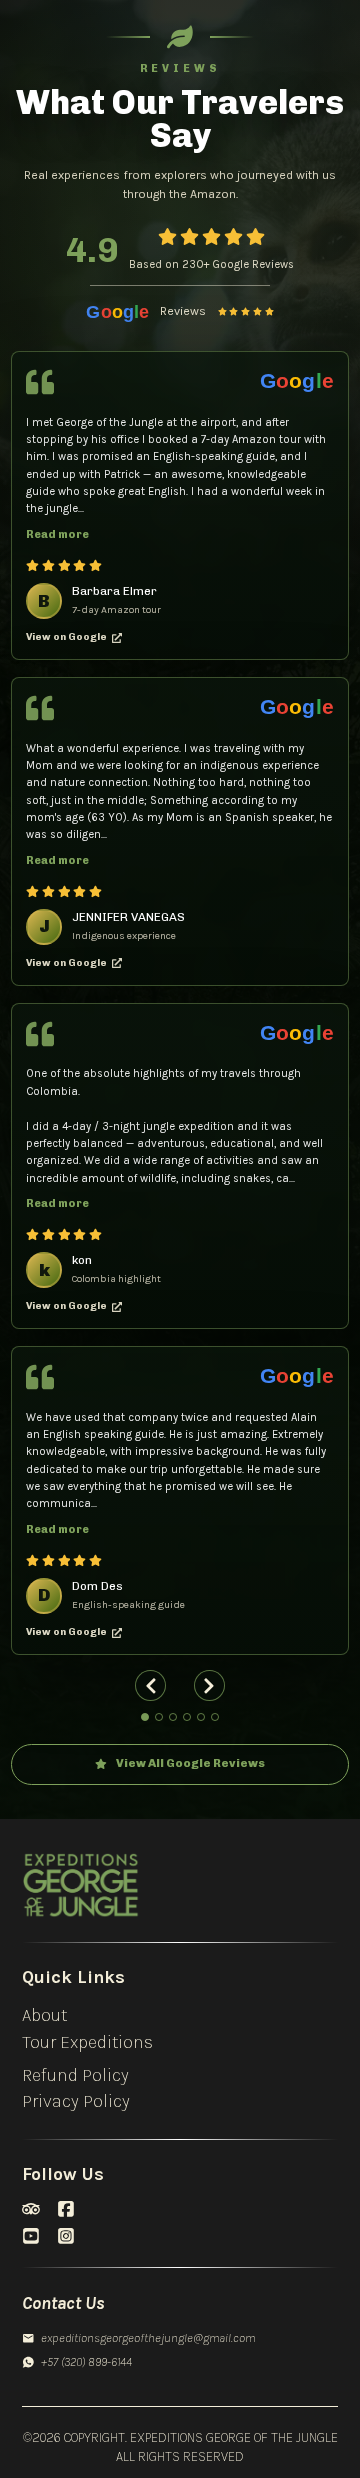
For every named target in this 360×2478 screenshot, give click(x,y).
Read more (57, 534)
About (44, 2015)
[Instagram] (66, 2236)
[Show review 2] (159, 1717)
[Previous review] (150, 1685)
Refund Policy (75, 2075)
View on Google (66, 637)
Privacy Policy (76, 2101)
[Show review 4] (187, 1717)
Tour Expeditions (87, 2042)
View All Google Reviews (190, 1763)
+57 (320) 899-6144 (86, 2362)
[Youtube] (31, 2236)
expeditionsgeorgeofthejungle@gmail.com (147, 2338)
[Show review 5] (201, 1717)
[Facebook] (66, 2209)
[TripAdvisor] (31, 2209)
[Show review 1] (145, 1717)
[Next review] (209, 1685)
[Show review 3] (173, 1717)
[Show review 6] (215, 1717)
